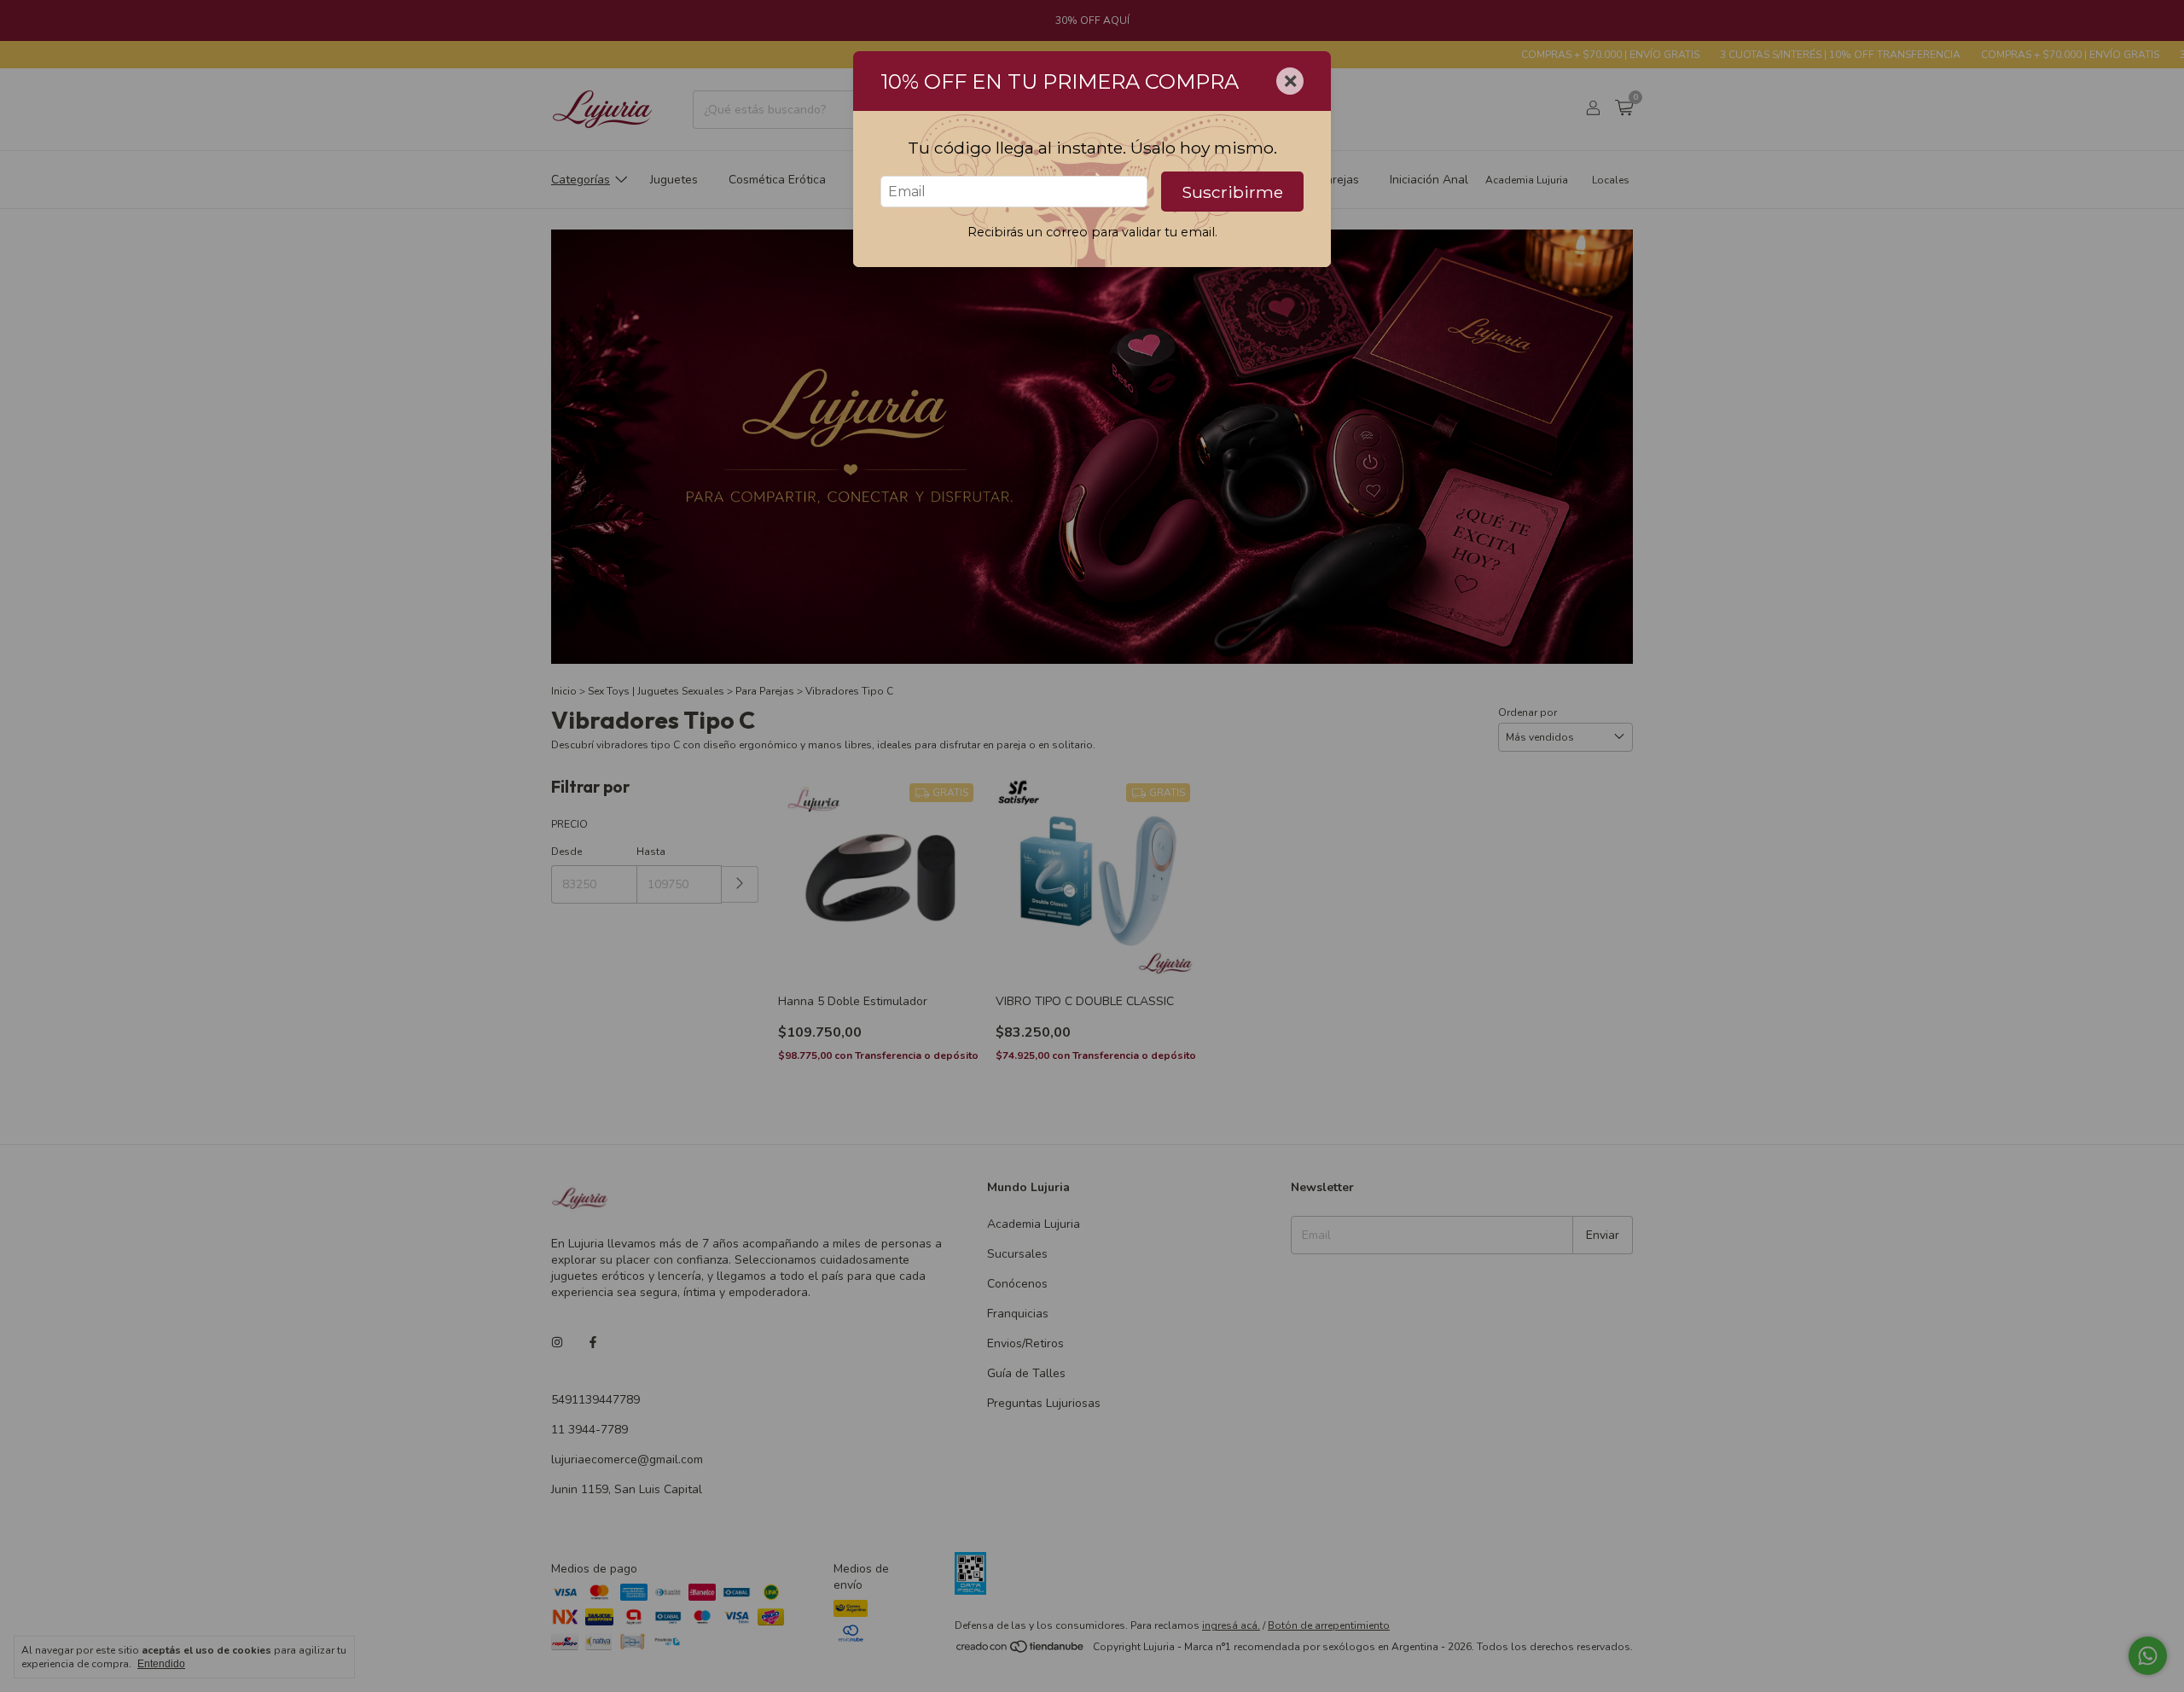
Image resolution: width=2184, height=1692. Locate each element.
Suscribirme (1232, 192)
